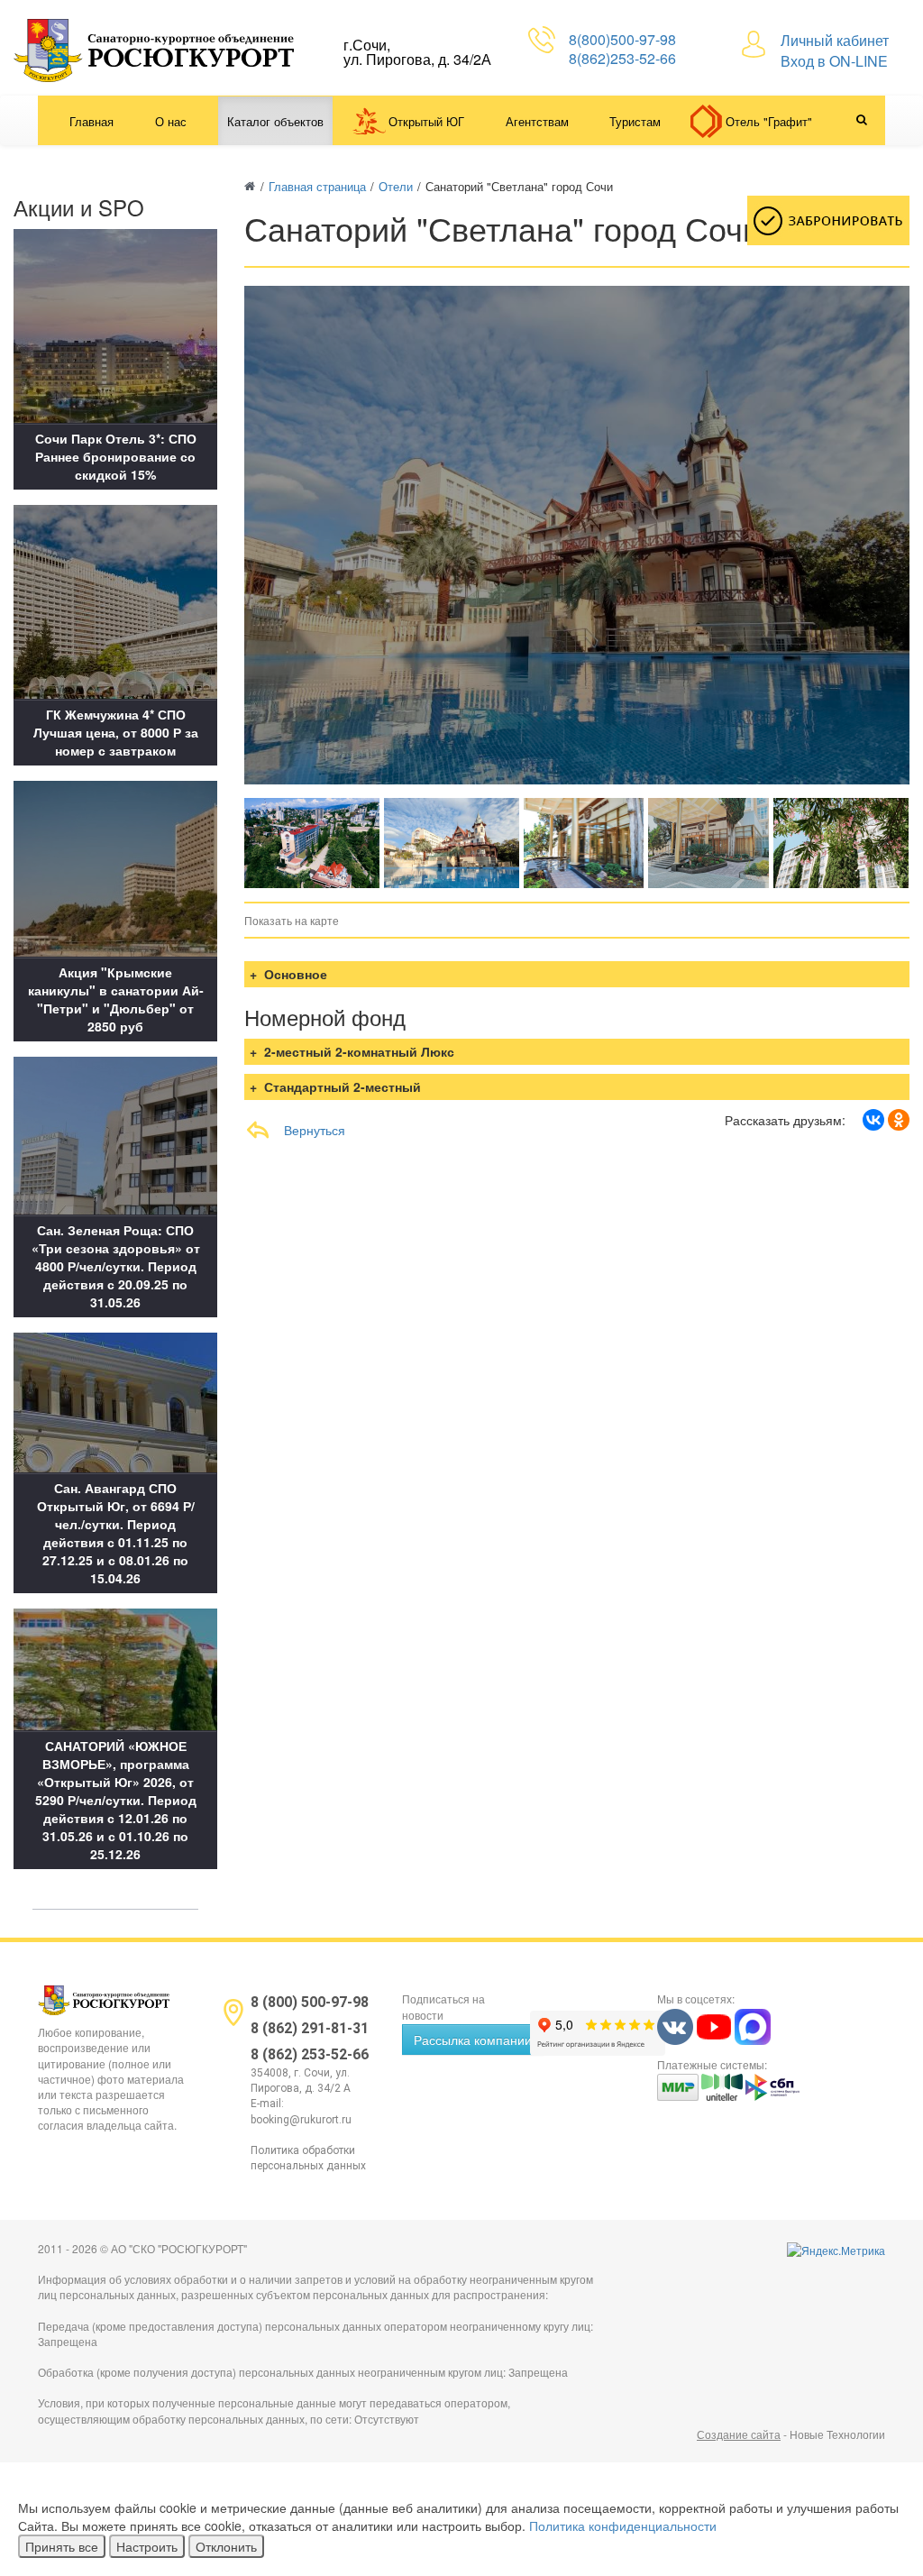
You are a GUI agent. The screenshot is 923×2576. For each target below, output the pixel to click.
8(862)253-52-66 (622, 58)
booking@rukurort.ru (301, 2120)
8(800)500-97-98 (622, 39)
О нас (171, 121)
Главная (91, 121)
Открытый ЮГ (426, 121)
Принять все (62, 2546)
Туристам (635, 121)
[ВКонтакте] (873, 1120)
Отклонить (226, 2546)
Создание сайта (739, 2434)
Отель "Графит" (769, 121)
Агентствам (537, 121)
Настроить (147, 2546)
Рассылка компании (473, 2040)
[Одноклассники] (899, 1120)
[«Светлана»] (312, 843)
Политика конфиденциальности (623, 2526)
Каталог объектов (275, 121)
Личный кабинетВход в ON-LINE (835, 50)
